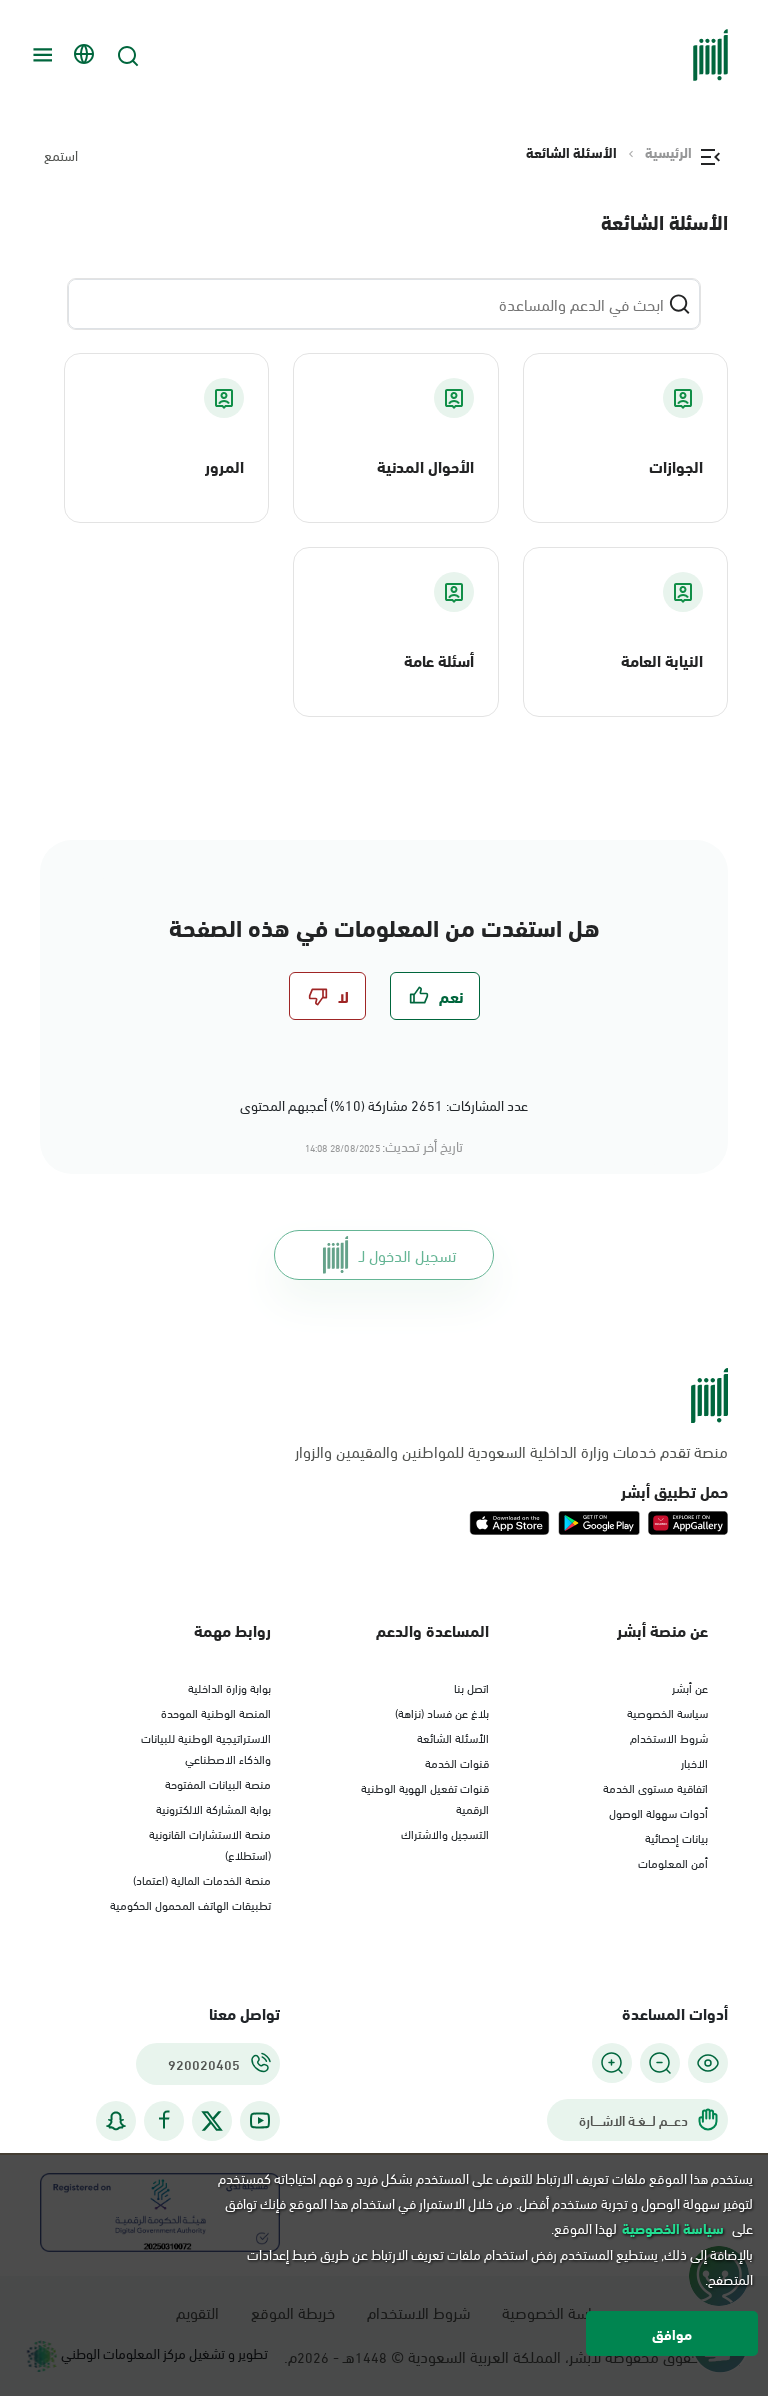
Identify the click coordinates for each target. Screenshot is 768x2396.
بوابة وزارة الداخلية (229, 1687)
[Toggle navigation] (40, 55)
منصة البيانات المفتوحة (218, 1783)
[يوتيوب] (260, 2120)
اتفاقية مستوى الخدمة (655, 1787)
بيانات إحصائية (676, 1837)
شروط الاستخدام (669, 1737)
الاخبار (694, 1762)
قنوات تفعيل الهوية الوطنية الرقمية (425, 1797)
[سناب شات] (116, 2120)
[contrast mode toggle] (708, 2063)
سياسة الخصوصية (667, 1712)
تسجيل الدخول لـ (407, 1254)
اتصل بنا (471, 1687)
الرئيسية (668, 152)
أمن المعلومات (673, 1862)
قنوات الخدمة (457, 1762)
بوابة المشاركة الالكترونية (213, 1808)
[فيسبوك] (164, 2120)
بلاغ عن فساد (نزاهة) (442, 1712)
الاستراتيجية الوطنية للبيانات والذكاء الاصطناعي (206, 1747)
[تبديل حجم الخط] (660, 2063)
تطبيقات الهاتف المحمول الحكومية (190, 1904)
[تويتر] (212, 2121)
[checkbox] (435, 996)
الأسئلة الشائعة (453, 1737)
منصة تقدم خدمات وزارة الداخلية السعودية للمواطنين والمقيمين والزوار (511, 1451)
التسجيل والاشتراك (445, 1833)
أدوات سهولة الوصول (658, 1812)
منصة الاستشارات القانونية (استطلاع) (210, 1843)
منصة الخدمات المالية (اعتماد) (202, 1879)
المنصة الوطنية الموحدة (216, 1712)
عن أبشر (690, 1687)
